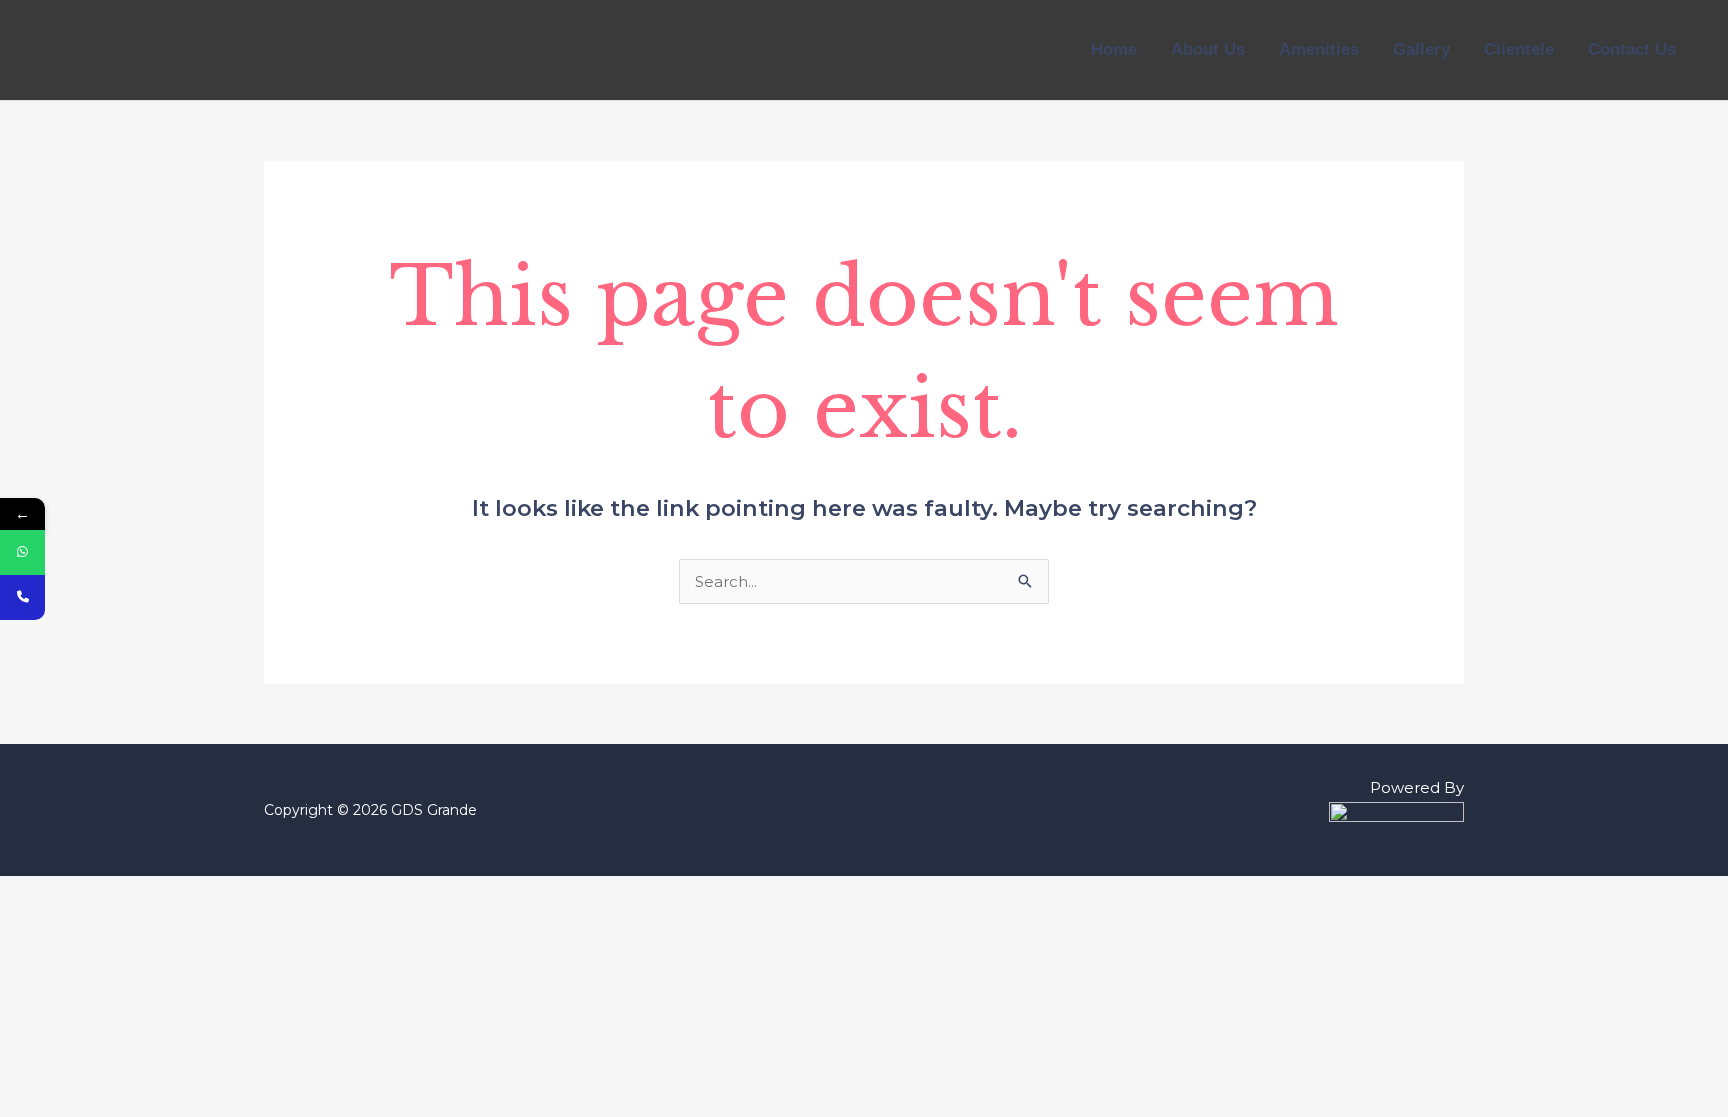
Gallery (1421, 49)
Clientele (1519, 49)
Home (1114, 49)
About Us (1208, 49)
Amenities (1319, 49)
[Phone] (22, 597)
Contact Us (1632, 49)
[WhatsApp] (22, 552)
